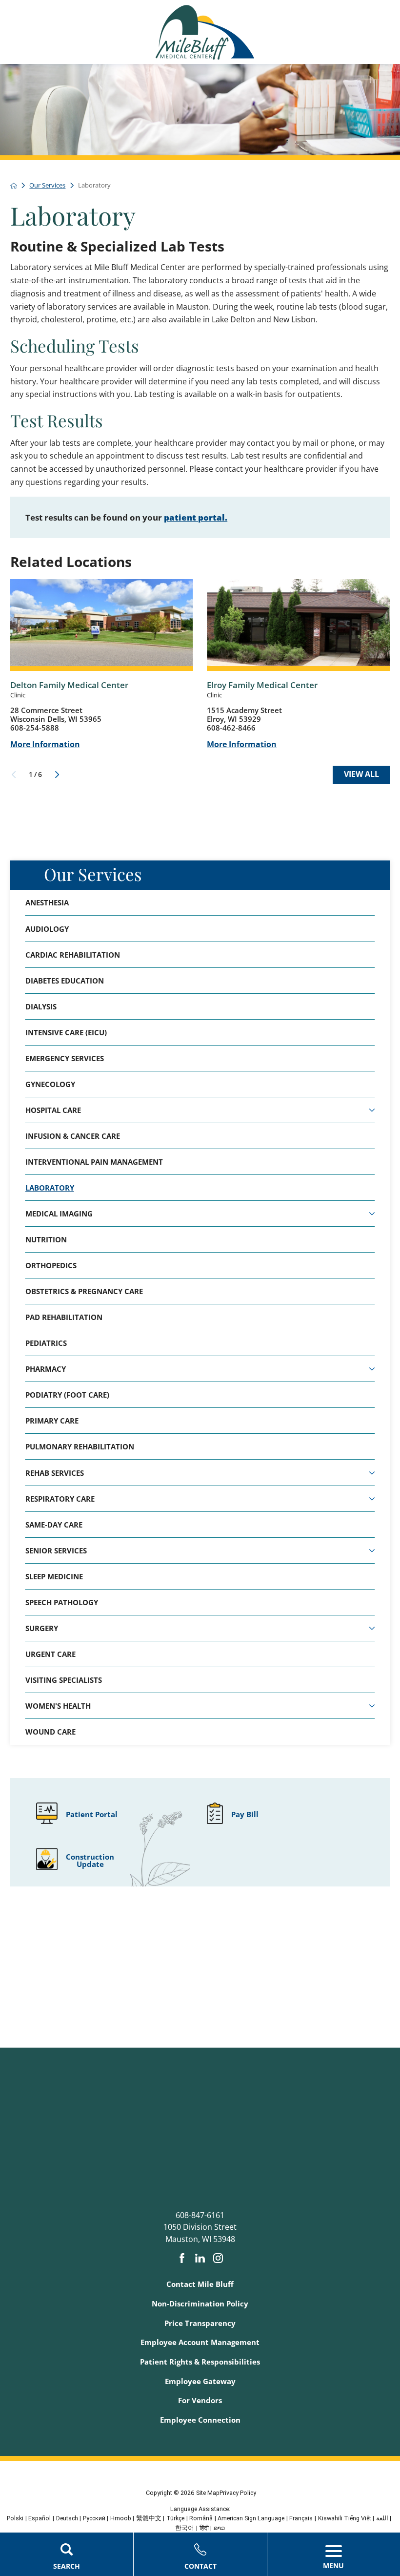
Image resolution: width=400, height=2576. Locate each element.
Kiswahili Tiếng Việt (345, 2518)
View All (361, 774)
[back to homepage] (14, 186)
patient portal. (196, 517)
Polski (15, 2518)
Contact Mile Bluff (200, 2284)
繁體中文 (149, 2518)
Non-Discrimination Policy (200, 2304)
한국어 (185, 2528)
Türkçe (175, 2518)
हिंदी (204, 2528)
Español (40, 2518)
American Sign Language (251, 2518)
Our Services (93, 874)
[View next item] (57, 775)
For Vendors (200, 2400)
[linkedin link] (200, 2258)
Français (301, 2518)
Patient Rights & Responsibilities (200, 2362)
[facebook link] (182, 2258)
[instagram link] (218, 2258)
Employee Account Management (200, 2342)
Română (201, 2518)
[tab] (372, 1110)
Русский (94, 2518)
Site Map (208, 2493)
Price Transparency (200, 2323)
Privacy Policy (238, 2493)
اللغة (382, 2518)
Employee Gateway (200, 2381)
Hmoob (121, 2518)
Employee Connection (200, 2420)
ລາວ (219, 2528)
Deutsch (67, 2518)
